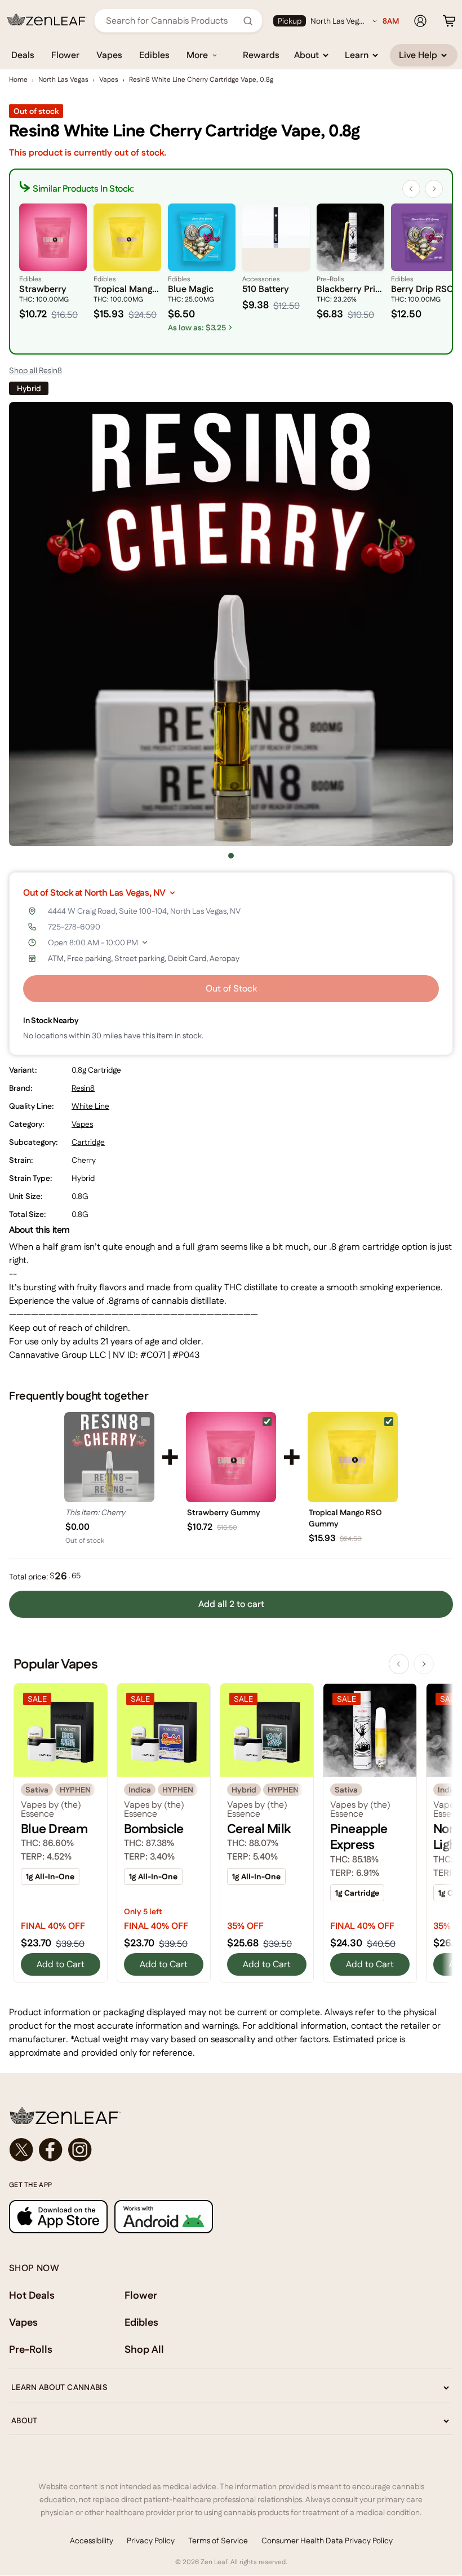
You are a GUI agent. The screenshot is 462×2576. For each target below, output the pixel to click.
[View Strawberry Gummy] (231, 1457)
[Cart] (449, 21)
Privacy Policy (151, 2540)
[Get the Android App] (164, 2217)
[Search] (248, 21)
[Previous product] (399, 1664)
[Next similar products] (434, 189)
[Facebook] (51, 2150)
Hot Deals (32, 2295)
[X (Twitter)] (21, 2150)
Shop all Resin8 (35, 370)
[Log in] (420, 21)
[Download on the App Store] (58, 2217)
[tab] (231, 856)
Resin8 (83, 1088)
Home (18, 79)
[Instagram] (80, 2150)
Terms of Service (218, 2540)
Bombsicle (154, 1829)
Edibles (154, 55)
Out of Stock (231, 988)
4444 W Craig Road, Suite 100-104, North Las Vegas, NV (144, 911)
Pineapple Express (359, 1836)
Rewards (261, 55)
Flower (65, 55)
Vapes (109, 55)
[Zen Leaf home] (47, 20)
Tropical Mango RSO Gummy (345, 1518)
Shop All (144, 2349)
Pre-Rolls (31, 2349)
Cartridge (88, 1142)
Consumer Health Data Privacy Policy (327, 2540)
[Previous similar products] (411, 189)
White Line (90, 1106)
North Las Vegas (63, 79)
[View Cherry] (109, 1457)
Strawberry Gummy (224, 1512)
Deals (23, 55)
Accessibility (92, 2540)
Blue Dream (54, 1829)
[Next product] (424, 1664)
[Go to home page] (231, 2115)
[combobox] (172, 21)
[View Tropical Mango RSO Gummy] (353, 1457)
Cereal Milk (259, 1829)
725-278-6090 (74, 927)
